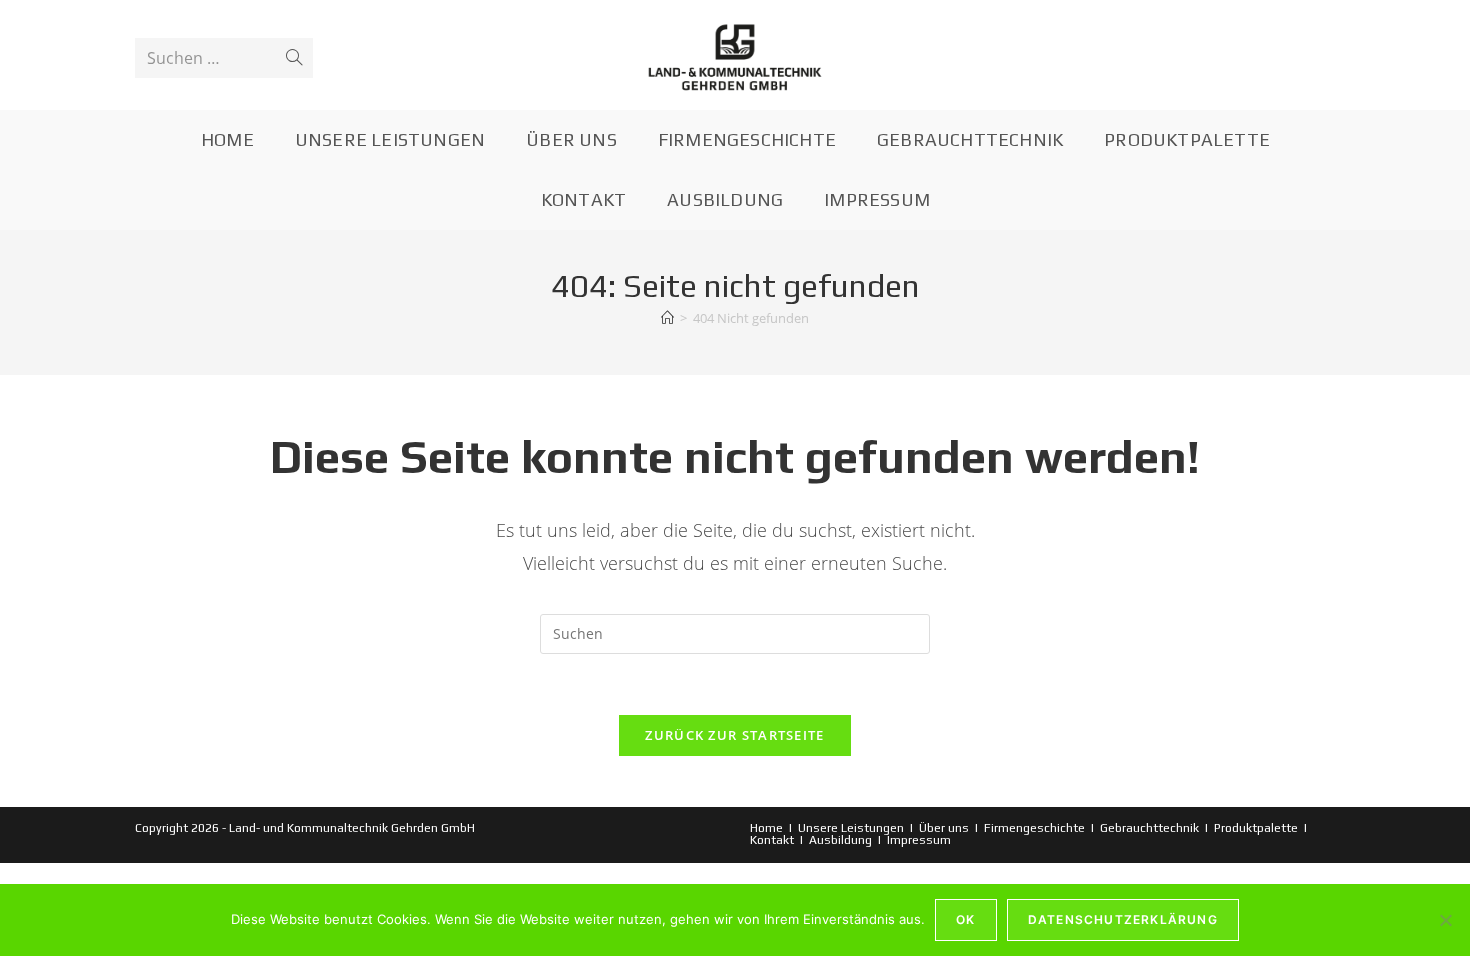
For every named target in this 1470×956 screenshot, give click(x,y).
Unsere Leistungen (851, 828)
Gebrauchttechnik (1149, 828)
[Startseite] (667, 318)
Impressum (919, 840)
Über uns (944, 828)
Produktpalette (1256, 828)
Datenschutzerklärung (1123, 919)
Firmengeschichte (1034, 828)
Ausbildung (840, 840)
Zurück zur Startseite (734, 735)
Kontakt (772, 840)
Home (766, 828)
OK (965, 919)
